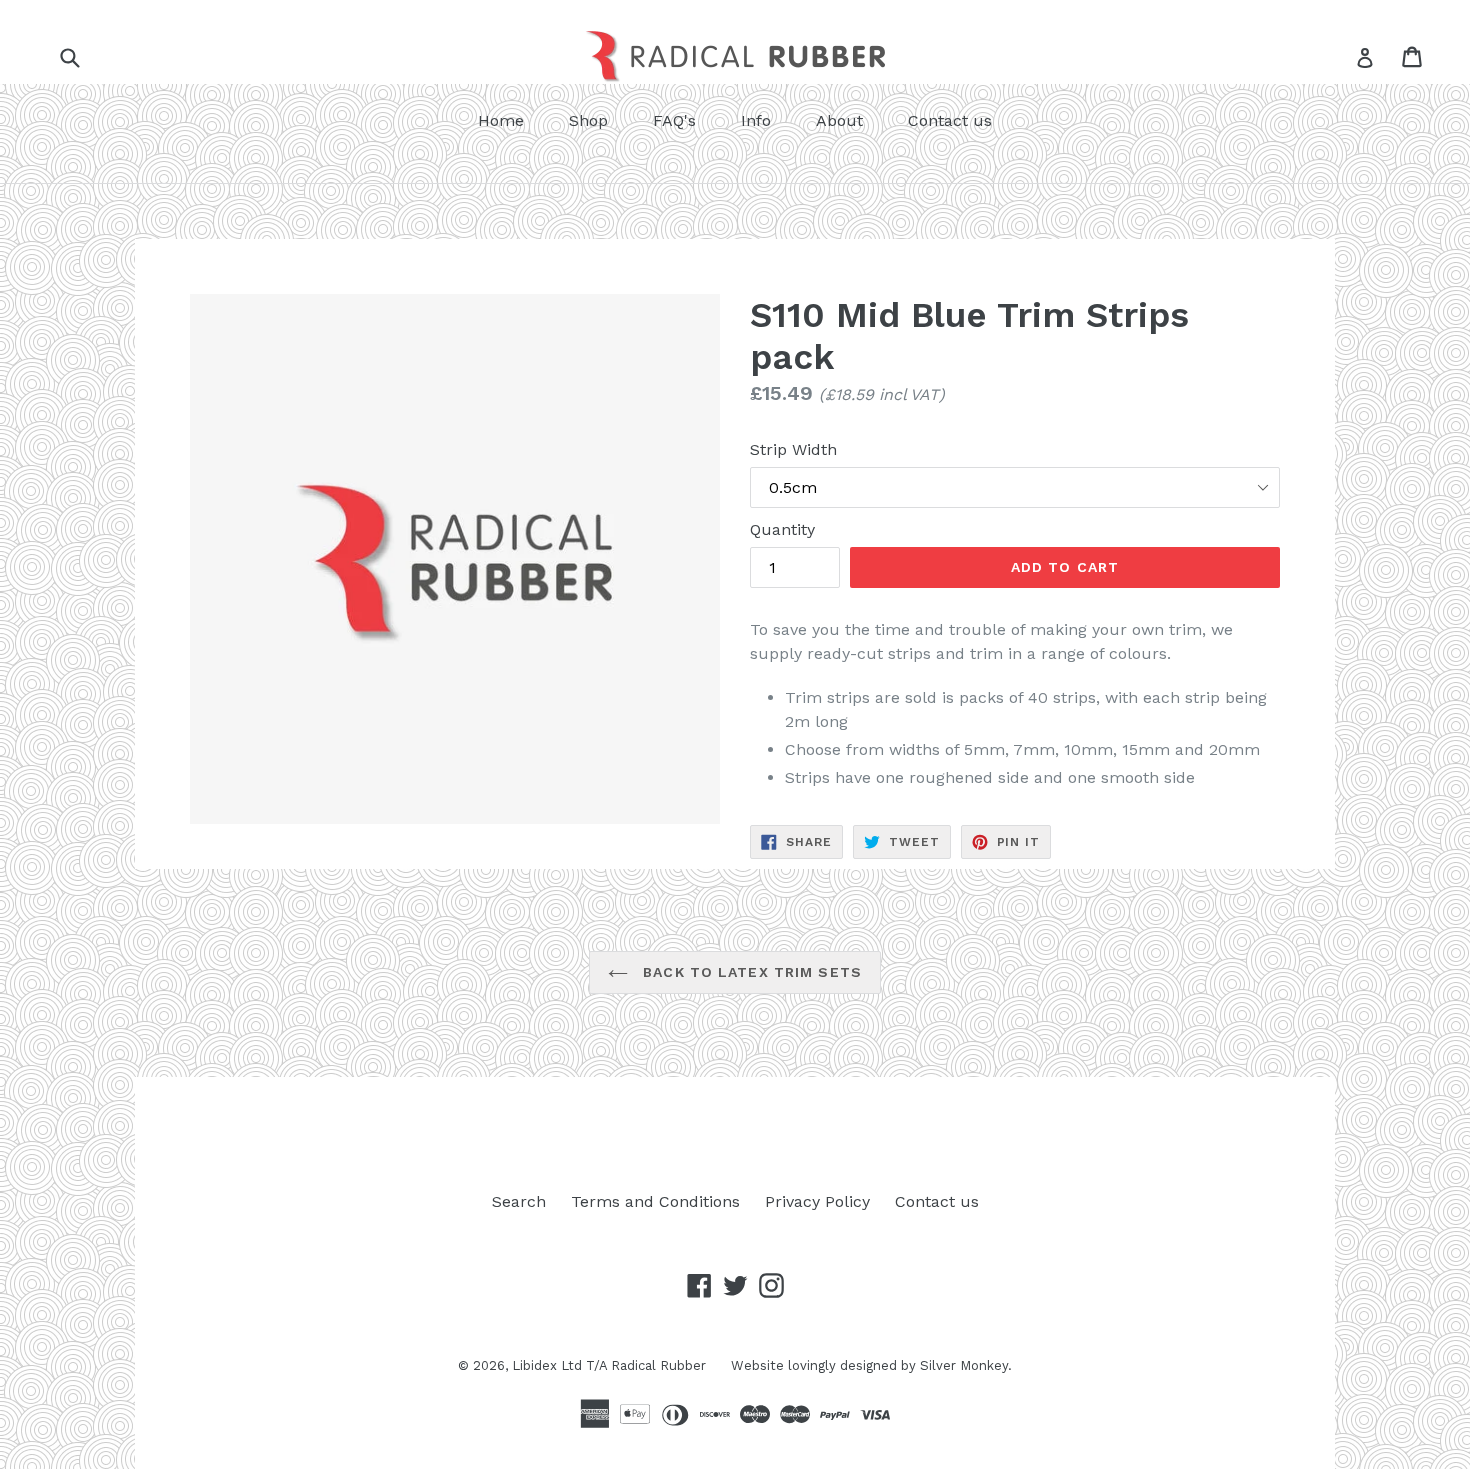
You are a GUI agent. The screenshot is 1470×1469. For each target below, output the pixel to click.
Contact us (950, 120)
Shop (588, 120)
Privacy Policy (817, 1201)
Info (756, 120)
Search (519, 1201)
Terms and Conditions (655, 1201)
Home (501, 120)
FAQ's (674, 120)
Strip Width (793, 449)
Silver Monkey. (966, 1365)
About (839, 120)
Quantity (782, 529)
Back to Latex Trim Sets (750, 972)
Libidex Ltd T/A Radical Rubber (609, 1365)
